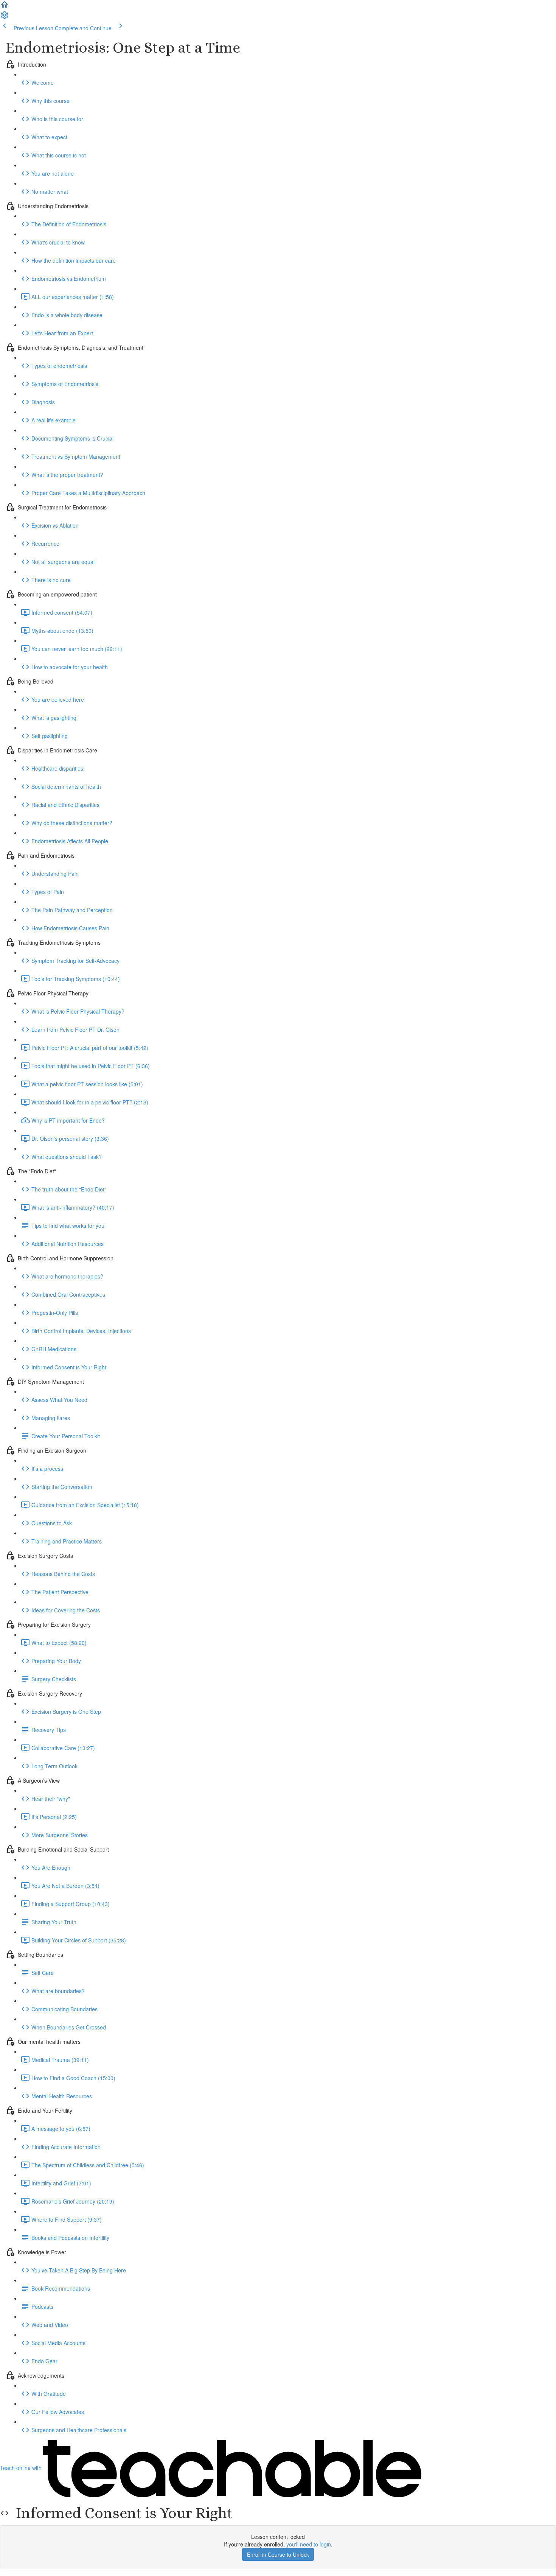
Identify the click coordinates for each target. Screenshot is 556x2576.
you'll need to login (309, 2544)
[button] (5, 7)
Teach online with (22, 2468)
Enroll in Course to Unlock (278, 2554)
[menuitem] (5, 17)
